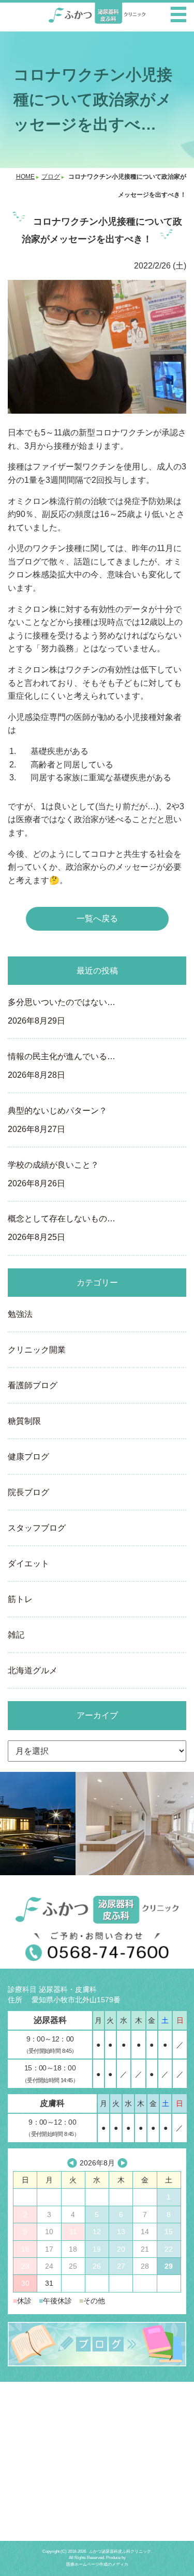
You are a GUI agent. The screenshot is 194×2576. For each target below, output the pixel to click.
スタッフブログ (37, 1528)
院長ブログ (28, 1492)
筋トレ (20, 1599)
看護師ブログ (33, 1385)
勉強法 (20, 1314)
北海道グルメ (33, 1670)
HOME (25, 177)
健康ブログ (28, 1457)
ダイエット (28, 1564)
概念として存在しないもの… (62, 1228)
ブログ (51, 177)
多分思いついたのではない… (62, 1011)
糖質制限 (24, 1421)
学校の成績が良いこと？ (53, 1174)
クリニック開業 (37, 1350)
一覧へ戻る (97, 918)
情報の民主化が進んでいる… (62, 1066)
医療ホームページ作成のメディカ (97, 2564)
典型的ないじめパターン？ (57, 1120)
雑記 (16, 1635)
